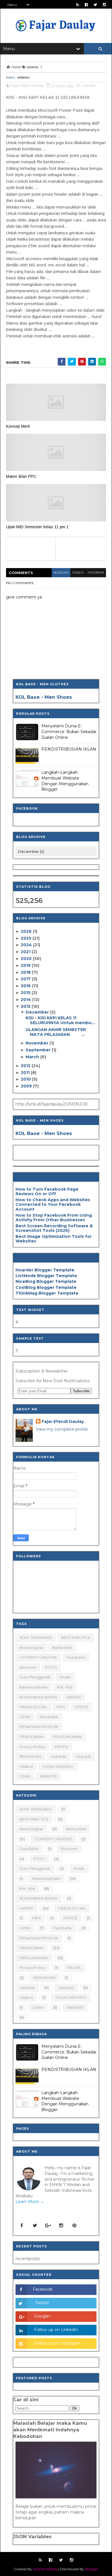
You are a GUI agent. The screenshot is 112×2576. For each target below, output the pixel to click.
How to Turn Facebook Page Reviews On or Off (47, 1192)
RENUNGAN (30, 1756)
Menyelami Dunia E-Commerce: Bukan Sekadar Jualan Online (69, 732)
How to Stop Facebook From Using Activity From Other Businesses (54, 1218)
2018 (26, 972)
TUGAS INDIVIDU (58, 1766)
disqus (78, 573)
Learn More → (30, 2202)
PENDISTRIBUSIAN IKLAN (69, 749)
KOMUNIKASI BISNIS (38, 1697)
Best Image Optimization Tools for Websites (54, 1239)
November (37, 1043)
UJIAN (25, 1776)
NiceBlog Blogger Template (46, 1281)
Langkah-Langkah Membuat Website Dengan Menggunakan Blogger (65, 781)
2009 (27, 1086)
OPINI (25, 1717)
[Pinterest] (74, 2226)
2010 (26, 1079)
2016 (26, 986)
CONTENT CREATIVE (38, 1657)
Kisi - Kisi (65, 1687)
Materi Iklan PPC (21, 476)
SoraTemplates (45, 2569)
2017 (26, 979)
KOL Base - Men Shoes (44, 697)
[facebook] (86, 5)
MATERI (74, 1697)
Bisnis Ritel (62, 1648)
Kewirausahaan (34, 1687)
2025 (27, 938)
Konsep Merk (18, 426)
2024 (27, 945)
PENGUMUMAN (67, 1737)
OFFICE (81, 1707)
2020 (27, 959)
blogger (61, 573)
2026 (27, 931)
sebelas (23, 77)
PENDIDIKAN (31, 1737)
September (39, 1050)
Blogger (92, 2569)
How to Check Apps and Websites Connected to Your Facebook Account (53, 1205)
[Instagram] (61, 2226)
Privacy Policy (32, 1747)
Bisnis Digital (31, 1648)
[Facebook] (22, 2226)
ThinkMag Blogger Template (47, 1293)
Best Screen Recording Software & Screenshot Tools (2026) (54, 1228)
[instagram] (104, 5)
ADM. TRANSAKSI (36, 1638)
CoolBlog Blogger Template (46, 1287)
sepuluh (83, 1756)
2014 (26, 1000)
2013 (26, 1006)
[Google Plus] (48, 2226)
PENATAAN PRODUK (39, 1727)
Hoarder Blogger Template (45, 1270)
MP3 (61, 1707)
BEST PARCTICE (76, 1638)
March (33, 1057)
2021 (26, 952)
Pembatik (49, 1717)
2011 (26, 1073)
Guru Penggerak (35, 1677)
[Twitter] (35, 2226)
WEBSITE (48, 1776)
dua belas (76, 1657)
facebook (96, 573)
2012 (26, 1066)
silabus (26, 1766)
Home (10, 77)
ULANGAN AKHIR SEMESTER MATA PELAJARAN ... (56, 1032)
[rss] (78, 5)
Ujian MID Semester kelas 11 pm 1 (37, 527)
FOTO (51, 1667)
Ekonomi (28, 1667)
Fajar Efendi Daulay (63, 1421)
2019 (26, 965)
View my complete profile (62, 1429)
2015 (26, 993)
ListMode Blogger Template (46, 1276)
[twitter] (95, 5)
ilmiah (65, 1677)
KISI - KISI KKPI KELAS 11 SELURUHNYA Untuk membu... (60, 1020)
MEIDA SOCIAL (33, 1707)
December (38, 1012)
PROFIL (61, 1747)
